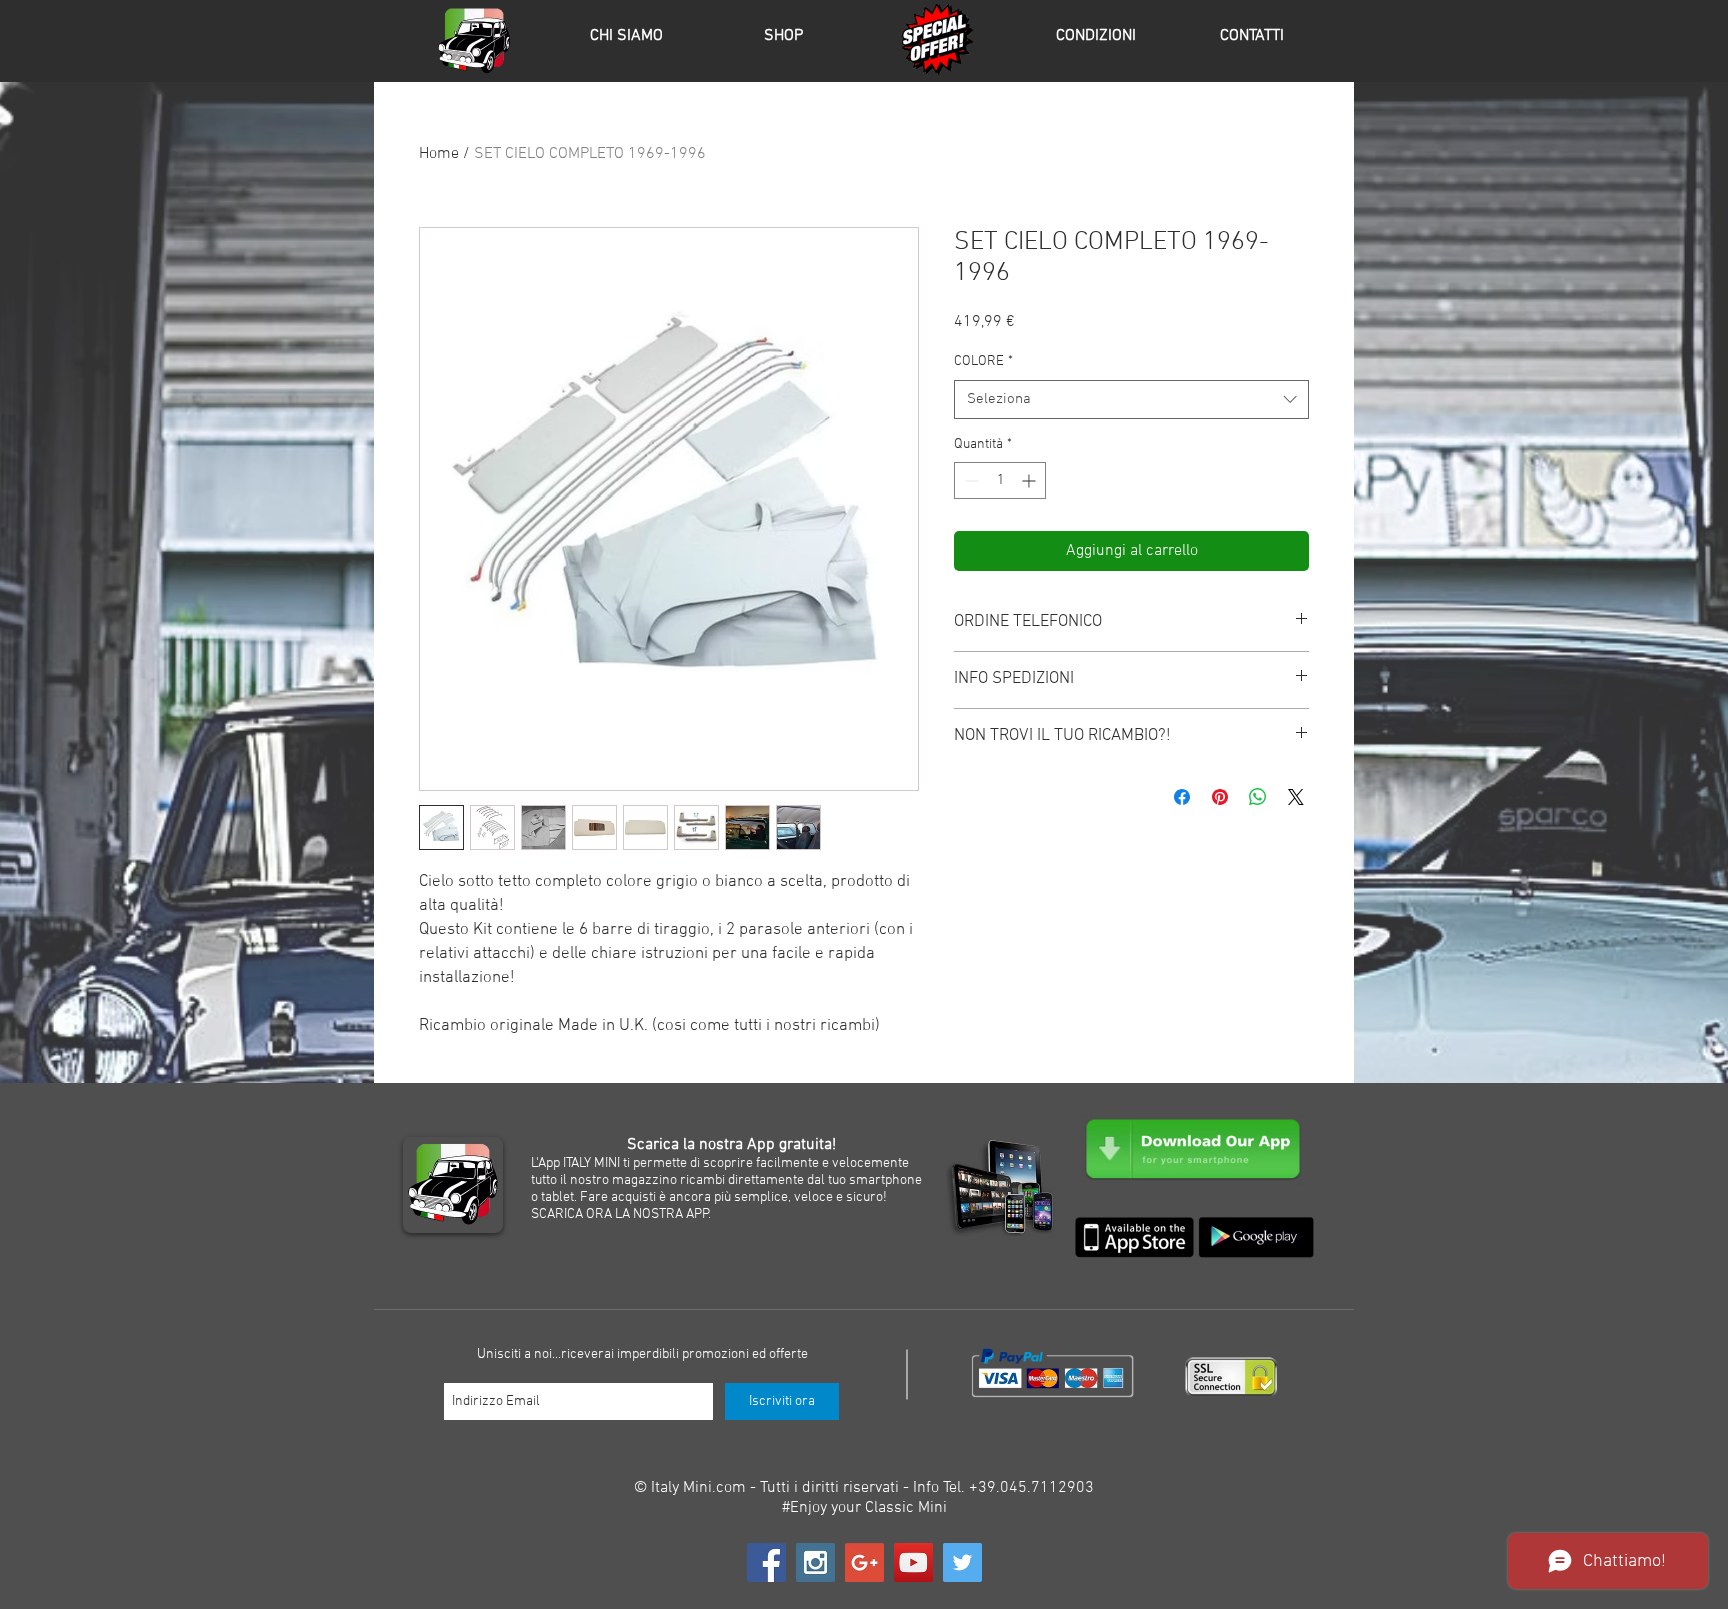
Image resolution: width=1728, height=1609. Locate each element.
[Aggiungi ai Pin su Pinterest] (1220, 797)
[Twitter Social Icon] (962, 1562)
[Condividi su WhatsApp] (1258, 797)
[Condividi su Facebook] (1182, 797)
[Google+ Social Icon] (864, 1562)
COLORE (983, 361)
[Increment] (1030, 480)
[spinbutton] (1000, 480)
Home (439, 154)
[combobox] (1131, 399)
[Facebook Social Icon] (766, 1562)
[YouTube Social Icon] (913, 1562)
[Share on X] (1296, 797)
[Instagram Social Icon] (815, 1562)
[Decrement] (969, 480)
